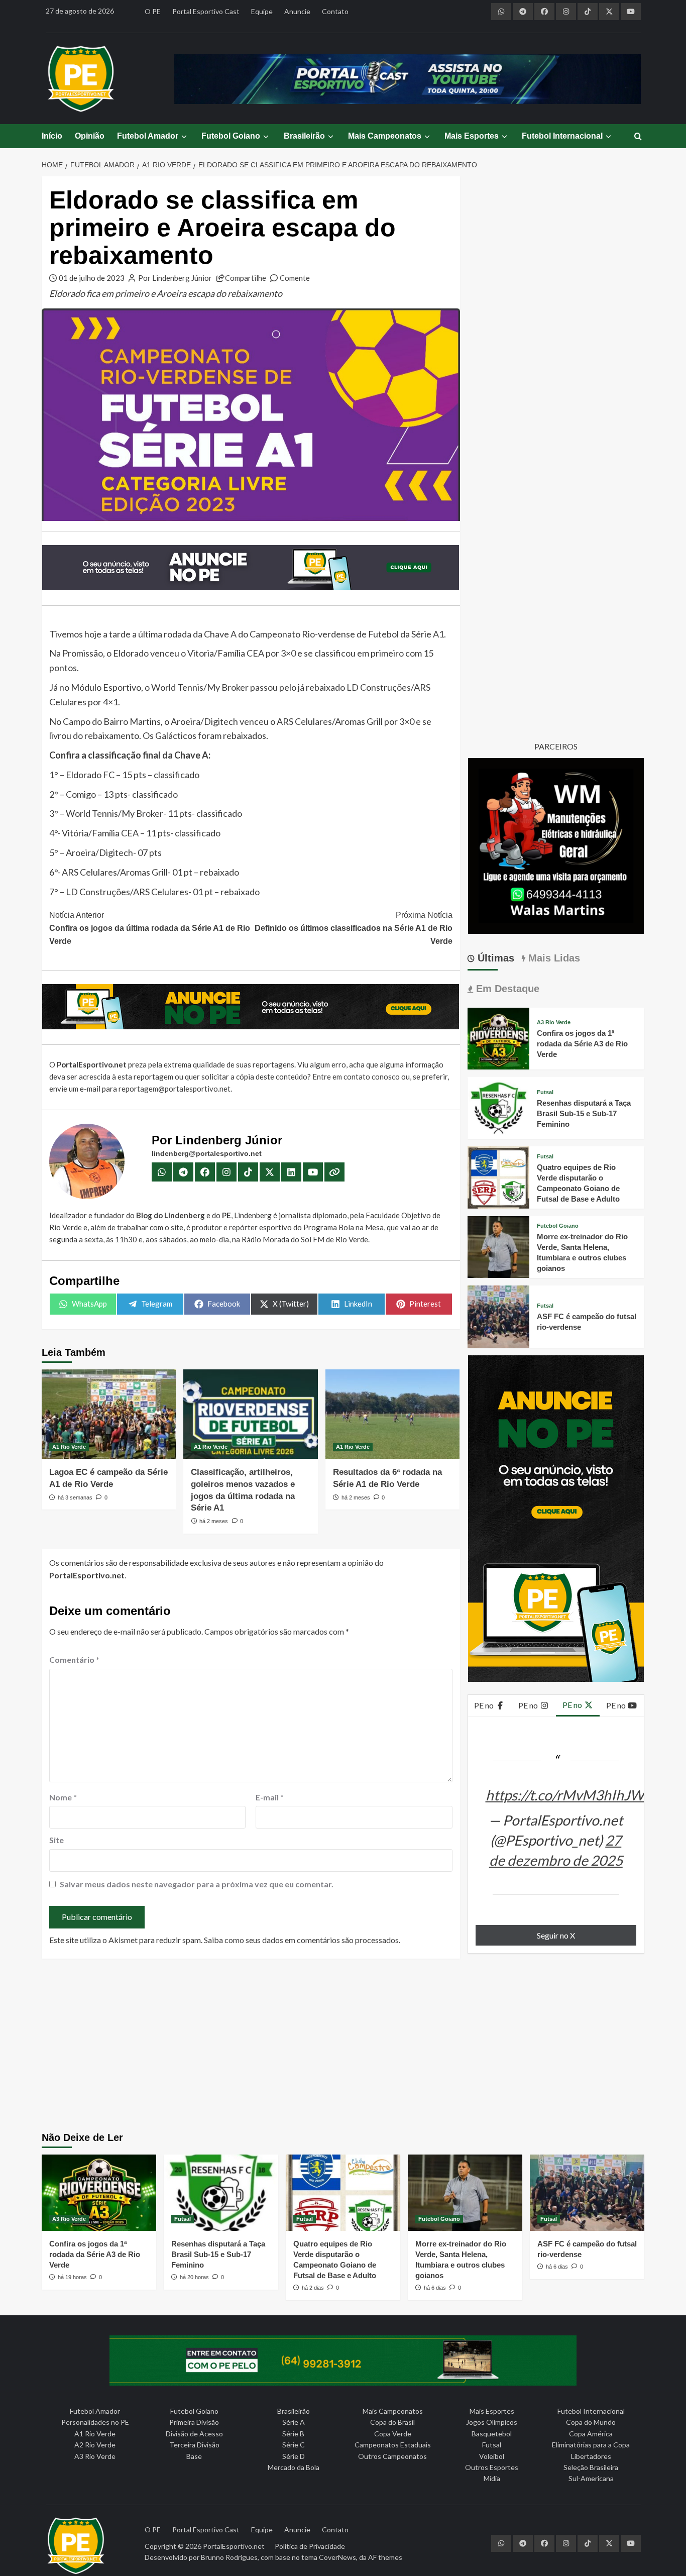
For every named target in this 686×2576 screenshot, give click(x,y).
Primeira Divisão (194, 2422)
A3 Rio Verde (554, 1023)
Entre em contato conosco (356, 1077)
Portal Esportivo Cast (206, 11)
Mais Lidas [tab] (553, 958)
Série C (294, 2445)
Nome (63, 1797)
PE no (485, 1705)
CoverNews (337, 2557)
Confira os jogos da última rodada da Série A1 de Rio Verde (150, 928)
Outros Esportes (492, 2467)
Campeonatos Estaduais (393, 2445)
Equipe (262, 11)
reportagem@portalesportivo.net (175, 1089)
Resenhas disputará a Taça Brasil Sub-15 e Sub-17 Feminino (584, 1113)
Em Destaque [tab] (506, 989)
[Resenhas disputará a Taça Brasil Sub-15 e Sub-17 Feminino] (498, 1107)
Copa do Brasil (392, 2422)
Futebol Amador (148, 136)
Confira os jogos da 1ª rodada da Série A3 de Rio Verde (582, 1044)
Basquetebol (492, 2434)
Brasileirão (304, 136)
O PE (153, 11)
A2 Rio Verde (95, 2445)
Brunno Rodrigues (229, 2557)
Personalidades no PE (95, 2422)
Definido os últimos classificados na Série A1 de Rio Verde (353, 928)
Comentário (74, 1659)
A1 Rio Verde (69, 1447)
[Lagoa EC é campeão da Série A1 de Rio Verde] (109, 1414)
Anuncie (297, 11)
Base (194, 2456)
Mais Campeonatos (385, 136)
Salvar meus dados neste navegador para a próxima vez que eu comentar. (197, 1884)
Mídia (492, 2478)
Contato (335, 11)
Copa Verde (393, 2434)
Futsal (545, 1092)
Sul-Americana (591, 2478)
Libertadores (591, 2456)
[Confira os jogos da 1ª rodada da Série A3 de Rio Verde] (498, 1037)
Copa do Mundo (591, 2422)
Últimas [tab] (494, 958)
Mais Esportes (472, 136)
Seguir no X (556, 1935)
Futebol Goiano (231, 136)
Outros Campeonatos (392, 2456)
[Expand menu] (184, 136)
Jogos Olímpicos (492, 2422)
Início (52, 136)
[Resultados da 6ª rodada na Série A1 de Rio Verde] (392, 1414)
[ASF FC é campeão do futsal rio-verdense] (498, 1315)
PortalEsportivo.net (234, 2546)
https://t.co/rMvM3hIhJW (565, 1795)
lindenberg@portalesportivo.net (207, 1153)
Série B (293, 2434)
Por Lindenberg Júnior (175, 278)
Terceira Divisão (194, 2445)
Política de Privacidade (310, 2546)
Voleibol (492, 2456)
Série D (294, 2456)
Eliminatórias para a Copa (591, 2445)
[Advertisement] (343, 2047)
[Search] (638, 137)
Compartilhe (246, 278)
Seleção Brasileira (591, 2467)
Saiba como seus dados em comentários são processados (301, 1940)
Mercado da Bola (294, 2467)
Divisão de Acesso (194, 2434)
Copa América (591, 2434)
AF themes (385, 2557)
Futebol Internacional (562, 136)
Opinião (90, 136)
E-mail (270, 1797)
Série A (294, 2422)
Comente (295, 278)
